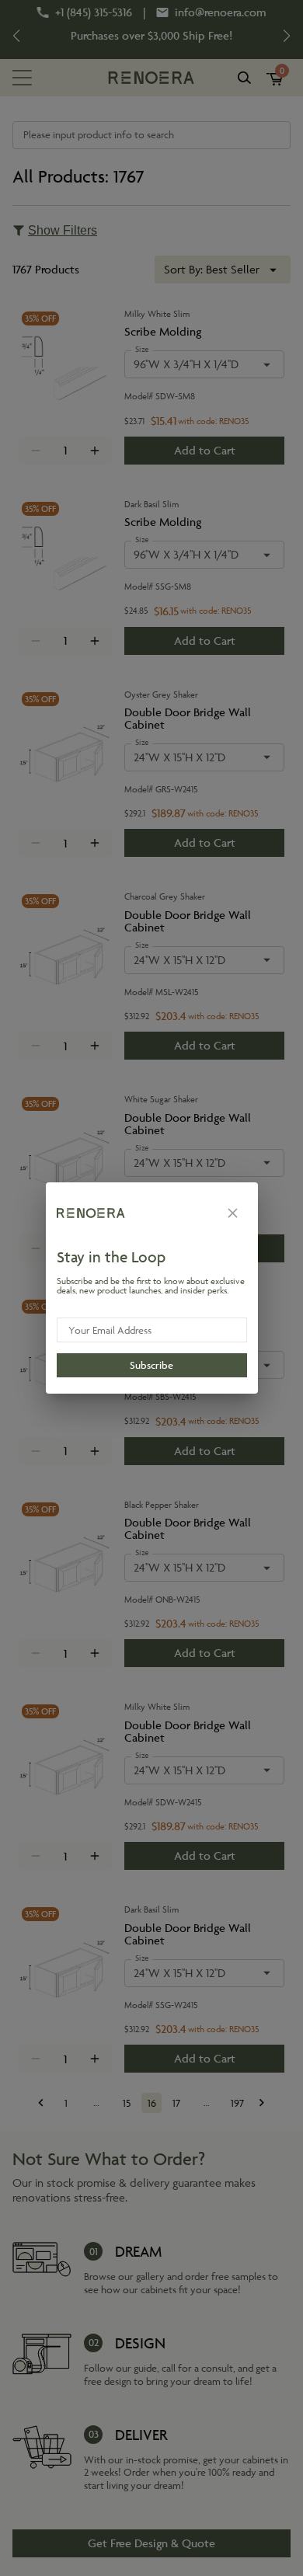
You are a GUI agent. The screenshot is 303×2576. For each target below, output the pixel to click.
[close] (233, 1213)
